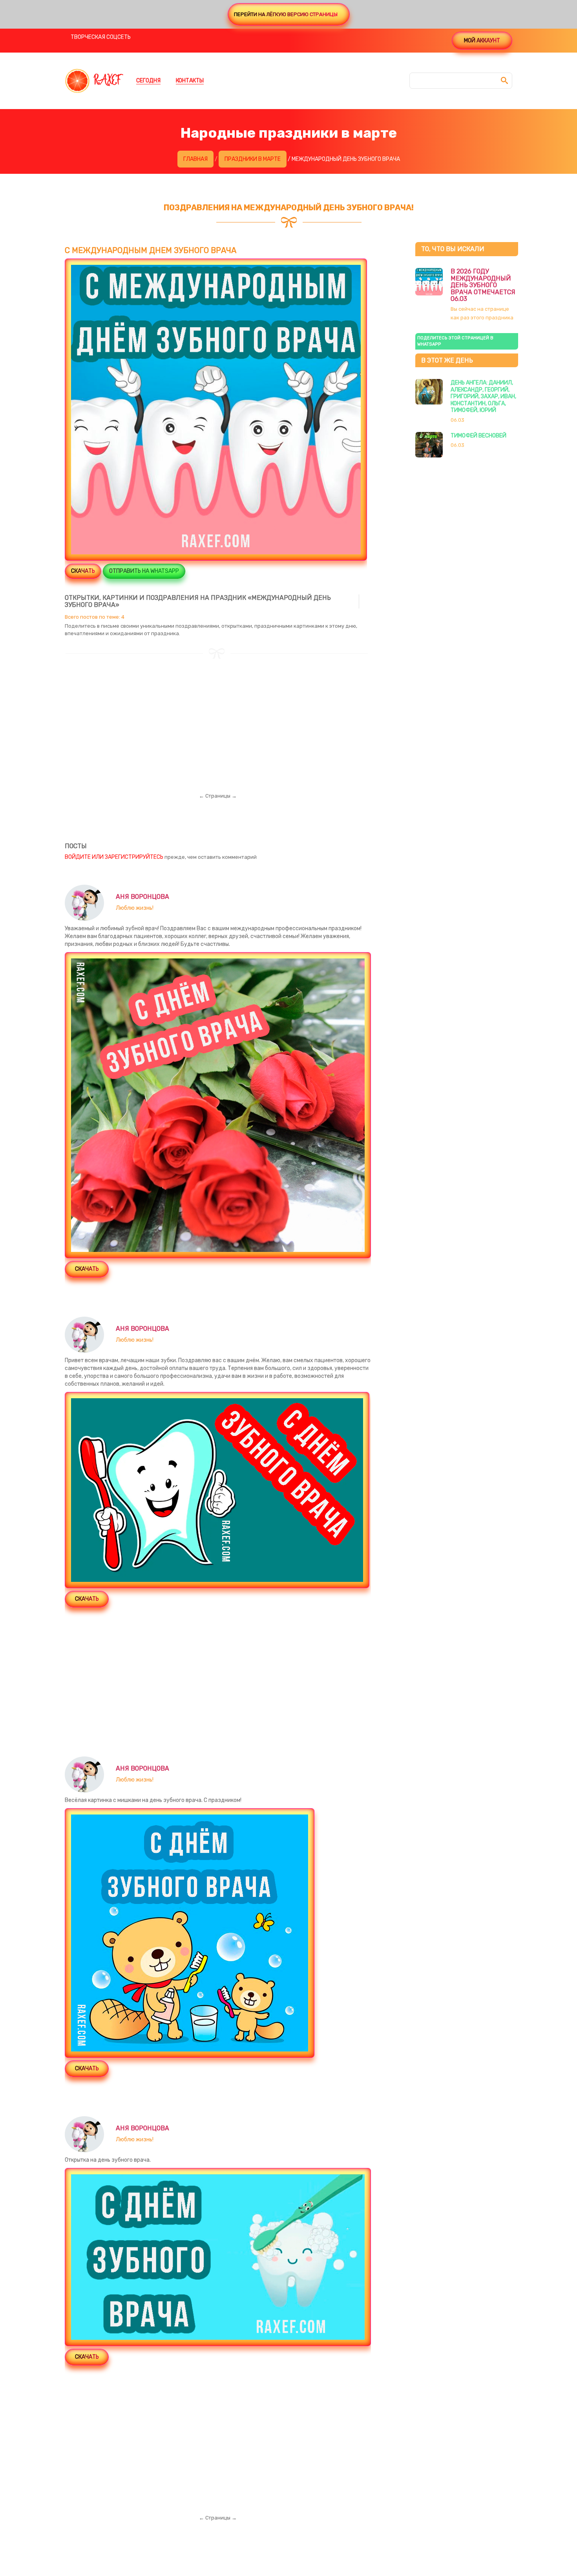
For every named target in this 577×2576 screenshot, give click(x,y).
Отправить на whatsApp (144, 571)
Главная (195, 159)
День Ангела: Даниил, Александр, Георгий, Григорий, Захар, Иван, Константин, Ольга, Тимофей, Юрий (483, 396)
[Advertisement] (218, 714)
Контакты (190, 81)
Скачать (83, 571)
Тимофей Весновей (478, 436)
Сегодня (148, 81)
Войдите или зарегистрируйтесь (114, 857)
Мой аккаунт (482, 41)
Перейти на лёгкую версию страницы (286, 14)
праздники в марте (253, 159)
